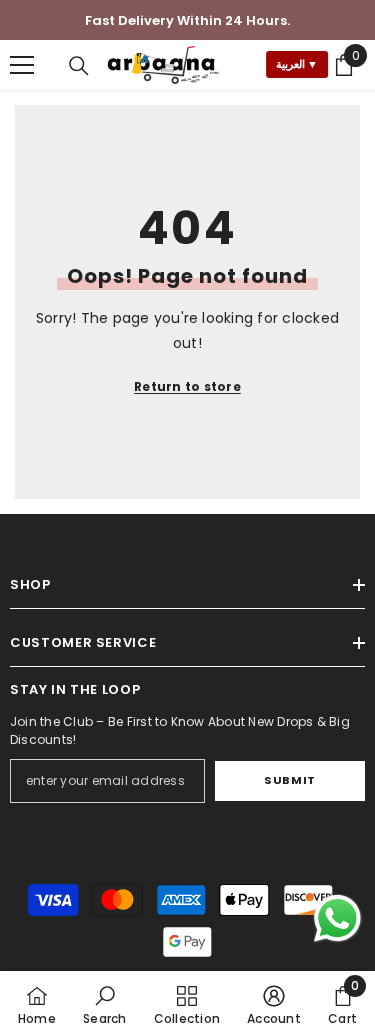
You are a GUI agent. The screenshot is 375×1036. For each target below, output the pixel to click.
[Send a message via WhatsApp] (337, 918)
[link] (104, 1003)
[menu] (22, 65)
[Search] (79, 66)
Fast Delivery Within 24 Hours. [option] (187, 20)
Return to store (187, 386)
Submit (289, 780)
